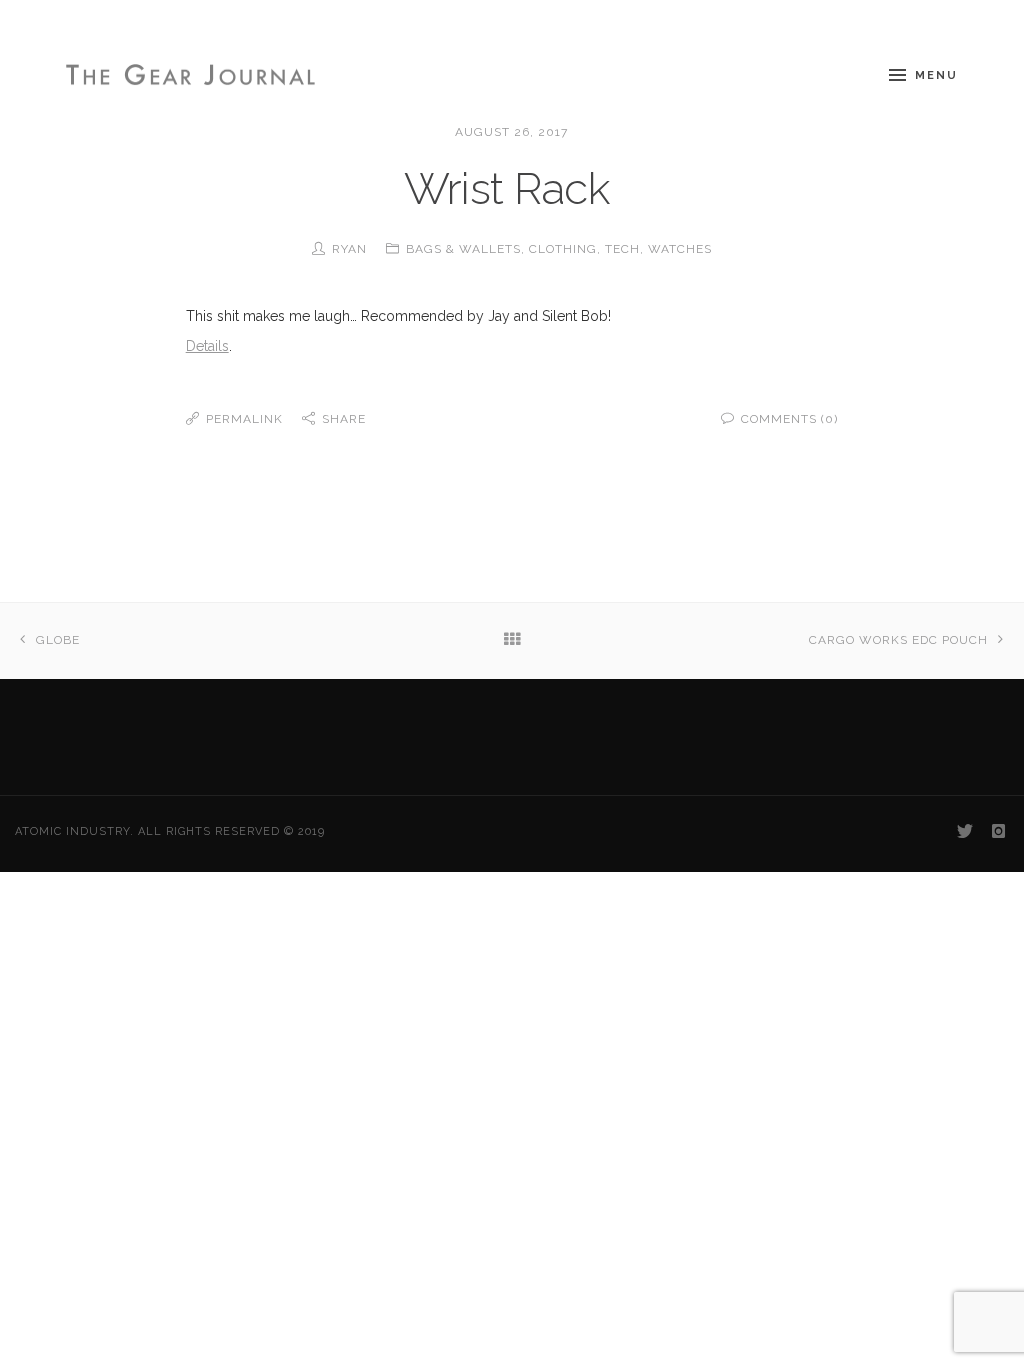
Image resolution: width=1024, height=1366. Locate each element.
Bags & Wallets (463, 249)
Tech (622, 249)
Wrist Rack (512, 188)
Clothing (563, 249)
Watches (680, 249)
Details (207, 346)
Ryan (349, 249)
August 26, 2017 (511, 132)
